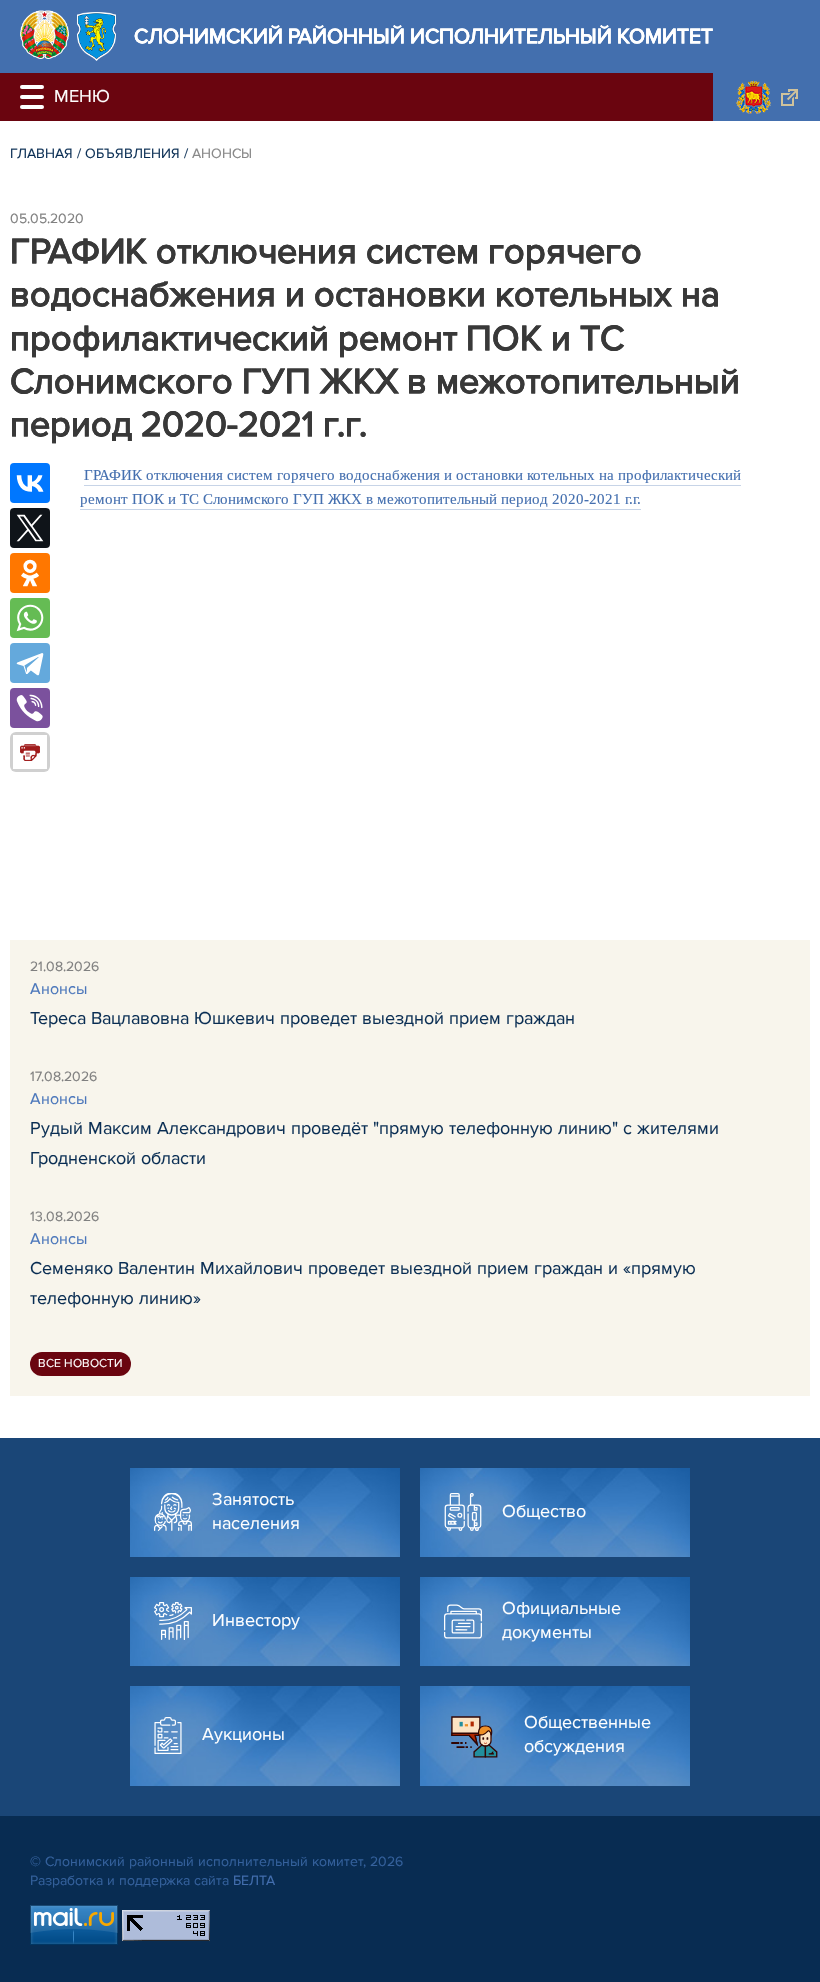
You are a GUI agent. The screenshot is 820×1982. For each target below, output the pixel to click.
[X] (30, 528)
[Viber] (30, 708)
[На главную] (44, 34)
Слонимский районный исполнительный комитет (423, 36)
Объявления (132, 153)
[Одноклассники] (30, 573)
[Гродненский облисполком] (766, 97)
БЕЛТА (254, 1880)
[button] (35, 97)
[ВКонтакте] (30, 483)
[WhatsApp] (30, 618)
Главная (41, 153)
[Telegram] (30, 663)
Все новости (80, 1363)
